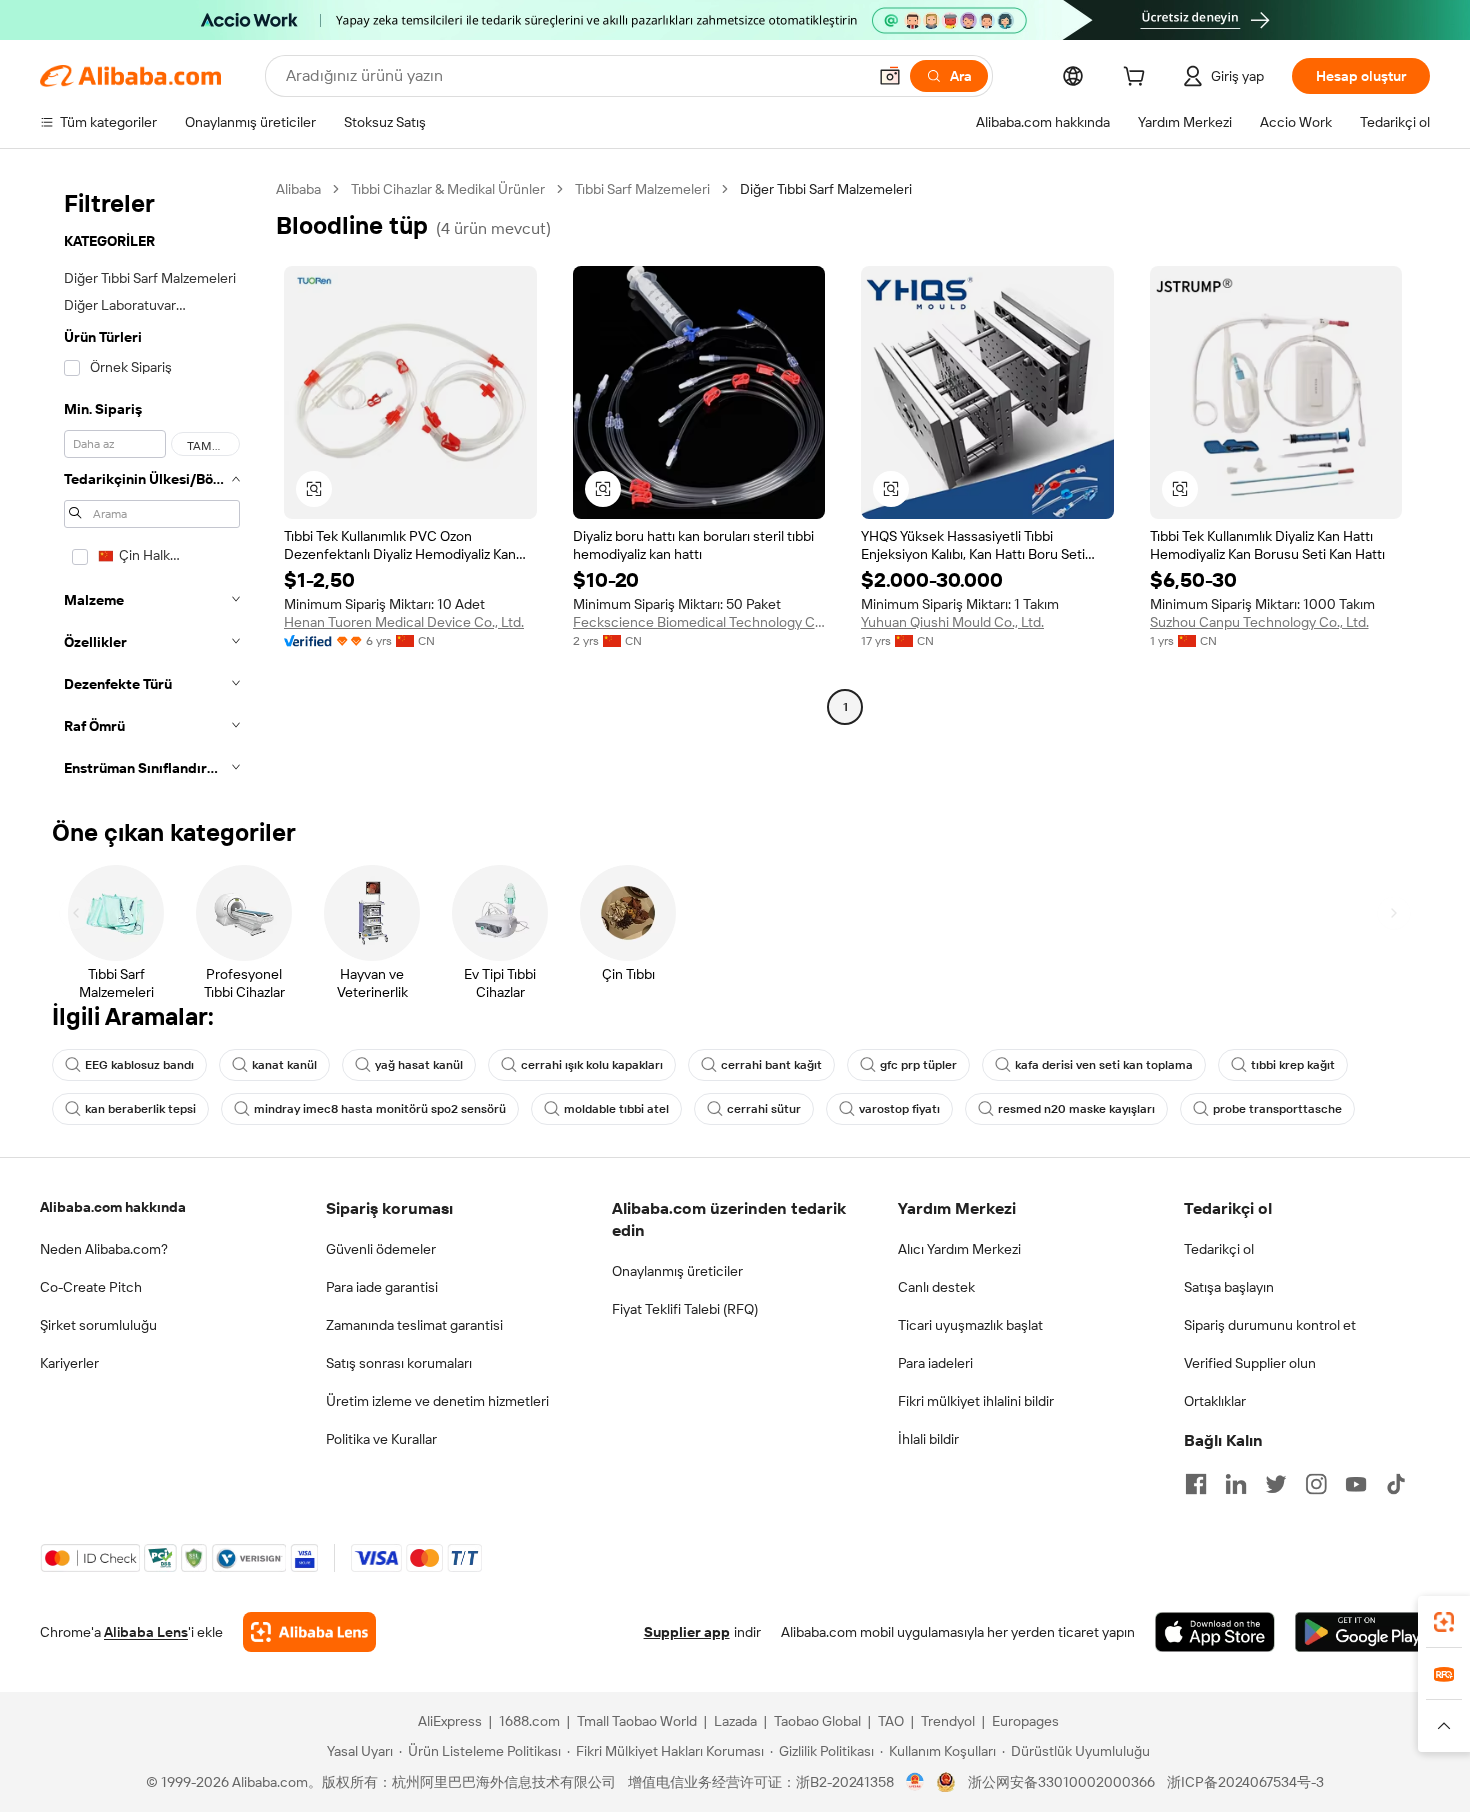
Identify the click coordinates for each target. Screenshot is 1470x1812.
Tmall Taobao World (637, 1721)
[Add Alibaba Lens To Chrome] (309, 1632)
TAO (891, 1721)
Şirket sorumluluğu (98, 1325)
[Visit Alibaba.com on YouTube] (1356, 1484)
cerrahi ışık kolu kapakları (592, 1065)
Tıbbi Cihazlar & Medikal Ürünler (448, 189)
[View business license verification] (915, 1782)
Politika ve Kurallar (381, 1439)
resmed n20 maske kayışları (1076, 1109)
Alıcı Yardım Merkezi (959, 1249)
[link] (1444, 1622)
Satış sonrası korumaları (399, 1363)
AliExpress (450, 1721)
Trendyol (948, 1721)
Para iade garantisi (382, 1287)
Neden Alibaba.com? (104, 1249)
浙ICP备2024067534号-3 (1245, 1782)
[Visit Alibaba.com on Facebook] (1196, 1484)
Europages (1025, 1721)
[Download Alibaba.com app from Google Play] (1362, 1632)
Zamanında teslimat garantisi (414, 1325)
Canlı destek (936, 1287)
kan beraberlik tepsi (140, 1109)
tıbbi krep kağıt (1293, 1065)
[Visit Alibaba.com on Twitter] (1276, 1484)
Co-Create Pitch (91, 1287)
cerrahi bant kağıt (771, 1065)
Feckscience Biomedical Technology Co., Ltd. (699, 622)
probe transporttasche (1277, 1109)
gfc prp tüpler (918, 1065)
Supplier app (687, 1632)
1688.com (529, 1721)
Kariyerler (69, 1363)
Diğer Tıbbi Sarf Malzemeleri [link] (826, 189)
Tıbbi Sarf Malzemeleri (642, 189)
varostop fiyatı (899, 1109)
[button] (890, 76)
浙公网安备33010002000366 (1061, 1782)
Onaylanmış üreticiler (677, 1271)
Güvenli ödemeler (381, 1249)
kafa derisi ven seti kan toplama (1104, 1065)
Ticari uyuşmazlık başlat (970, 1325)
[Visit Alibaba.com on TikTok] (1396, 1484)
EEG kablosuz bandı (139, 1065)
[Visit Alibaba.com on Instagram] (1316, 1484)
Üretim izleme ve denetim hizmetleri (437, 1401)
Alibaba (298, 189)
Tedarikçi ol (1219, 1249)
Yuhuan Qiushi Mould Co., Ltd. (952, 622)
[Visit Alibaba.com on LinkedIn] (1236, 1484)
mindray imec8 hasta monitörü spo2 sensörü (380, 1109)
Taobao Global (817, 1721)
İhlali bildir (928, 1439)
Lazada (735, 1721)
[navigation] (152, 484)
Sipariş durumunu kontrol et (1270, 1325)
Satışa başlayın (1229, 1287)
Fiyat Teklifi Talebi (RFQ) (685, 1309)
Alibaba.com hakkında (113, 1207)
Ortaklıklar (1215, 1401)
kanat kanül (284, 1065)
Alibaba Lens (146, 1632)
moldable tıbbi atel (616, 1109)
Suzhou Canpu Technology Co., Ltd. (1259, 622)
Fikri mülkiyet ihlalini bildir (976, 1401)
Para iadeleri (935, 1363)
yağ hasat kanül (419, 1065)
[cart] (1138, 79)
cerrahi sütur (764, 1109)
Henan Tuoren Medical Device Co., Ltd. (404, 622)
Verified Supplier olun (1250, 1363)
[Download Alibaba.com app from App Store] (1215, 1632)
